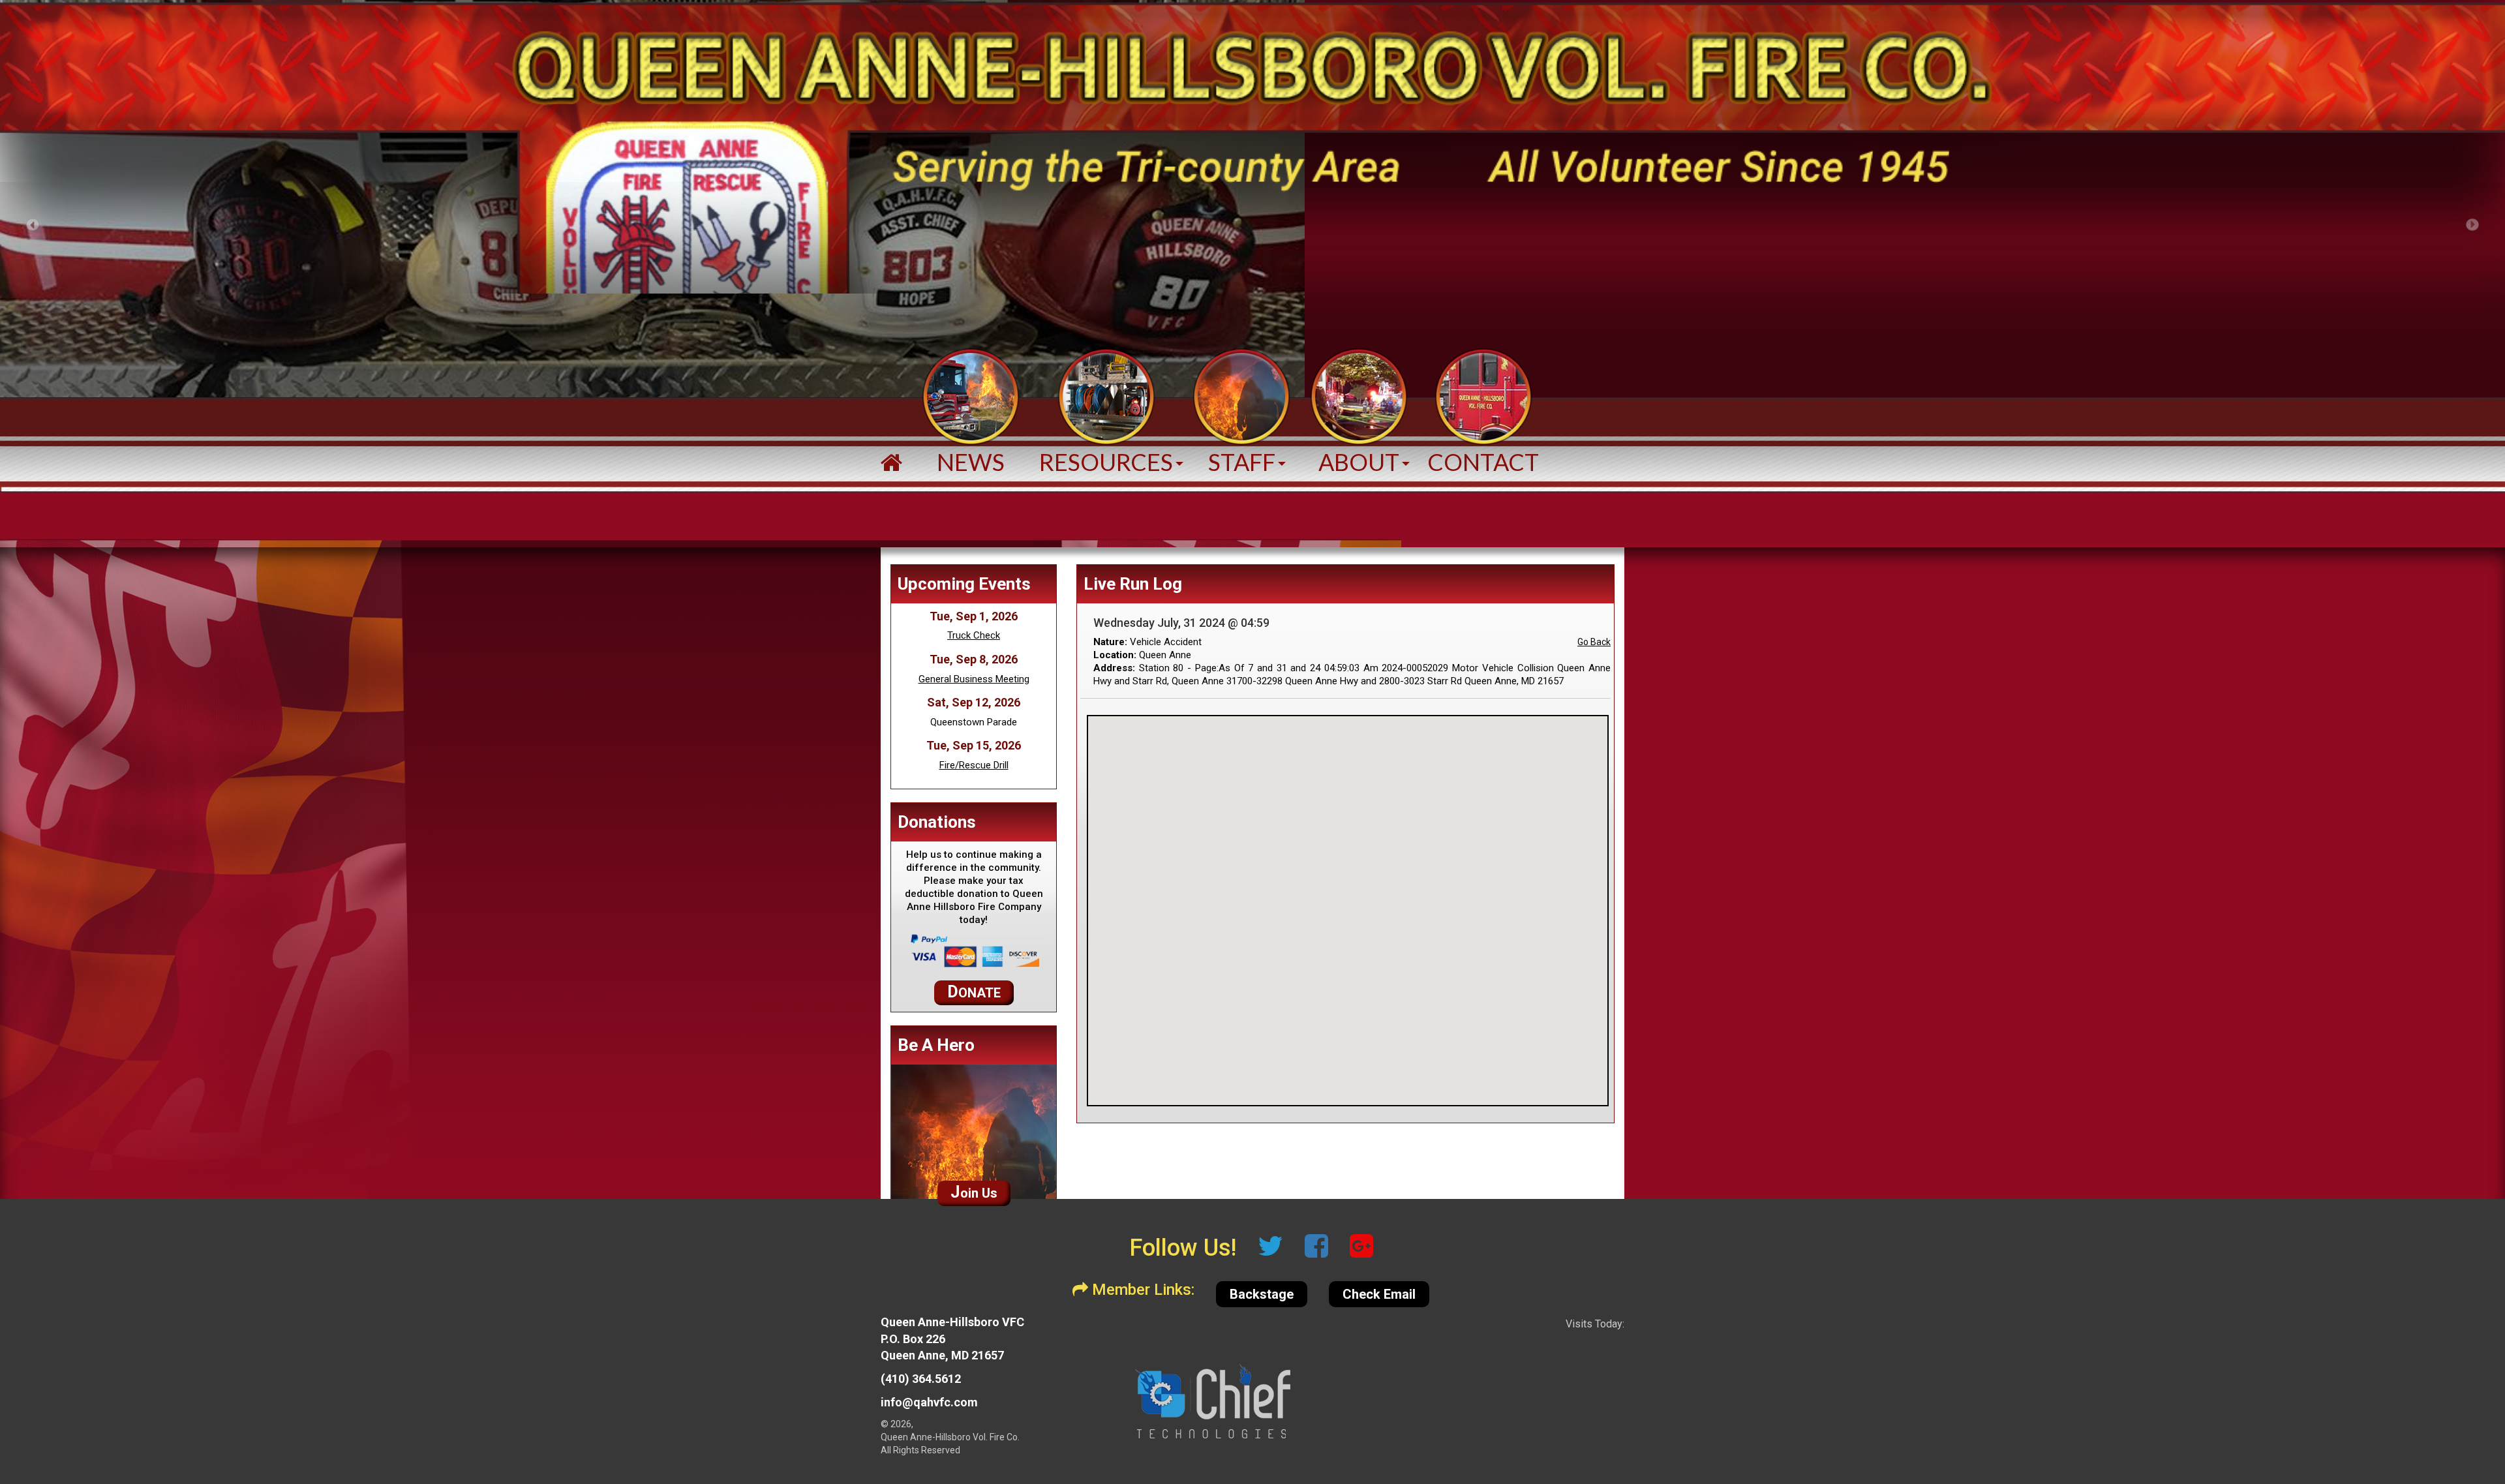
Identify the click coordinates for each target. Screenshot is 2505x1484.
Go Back (1594, 642)
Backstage (1262, 1294)
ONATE (974, 992)
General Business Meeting (974, 679)
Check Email (1379, 1294)
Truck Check (974, 635)
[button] (1106, 413)
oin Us (974, 1192)
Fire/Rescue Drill (974, 765)
